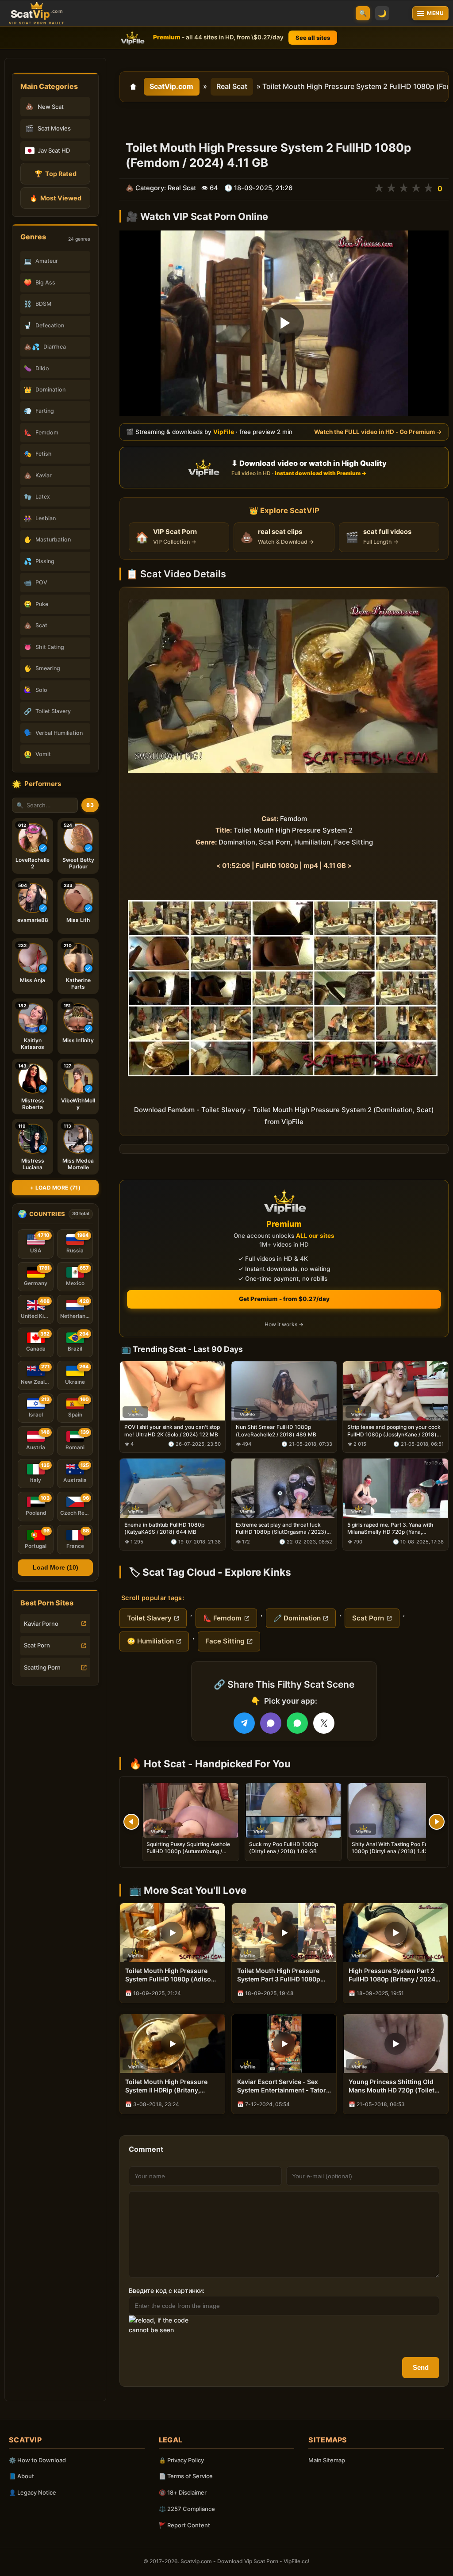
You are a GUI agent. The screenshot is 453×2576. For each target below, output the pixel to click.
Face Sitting (225, 1641)
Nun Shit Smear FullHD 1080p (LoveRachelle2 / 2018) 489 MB (276, 1430)
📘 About (21, 2476)
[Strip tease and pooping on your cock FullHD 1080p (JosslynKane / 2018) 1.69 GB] (395, 1390)
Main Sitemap (327, 2460)
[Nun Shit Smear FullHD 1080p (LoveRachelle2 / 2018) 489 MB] (284, 1390)
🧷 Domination (297, 1618)
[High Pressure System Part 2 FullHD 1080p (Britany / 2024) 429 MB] (396, 1933)
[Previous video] (131, 1822)
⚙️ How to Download (37, 2460)
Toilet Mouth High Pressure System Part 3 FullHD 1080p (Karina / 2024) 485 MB (279, 1975)
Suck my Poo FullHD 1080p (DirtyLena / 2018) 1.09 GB (284, 1848)
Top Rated (56, 174)
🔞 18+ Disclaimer (183, 2492)
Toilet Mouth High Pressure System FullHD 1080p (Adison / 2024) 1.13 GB (172, 1975)
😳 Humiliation (150, 1641)
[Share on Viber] (271, 1723)
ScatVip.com (171, 86)
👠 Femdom (222, 1618)
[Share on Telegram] (244, 1723)
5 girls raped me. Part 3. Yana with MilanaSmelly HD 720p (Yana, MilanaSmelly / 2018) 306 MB (390, 1528)
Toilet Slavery (149, 1618)
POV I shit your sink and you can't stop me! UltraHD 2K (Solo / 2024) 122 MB (172, 1430)
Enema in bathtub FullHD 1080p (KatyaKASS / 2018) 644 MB (164, 1528)
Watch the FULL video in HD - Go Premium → (378, 432)
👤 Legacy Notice (33, 2492)
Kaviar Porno (41, 1624)
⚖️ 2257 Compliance (187, 2509)
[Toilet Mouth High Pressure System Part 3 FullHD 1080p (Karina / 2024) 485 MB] (284, 1933)
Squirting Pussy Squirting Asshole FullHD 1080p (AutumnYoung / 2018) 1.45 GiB (188, 1851)
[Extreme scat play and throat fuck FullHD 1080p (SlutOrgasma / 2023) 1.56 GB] (284, 1488)
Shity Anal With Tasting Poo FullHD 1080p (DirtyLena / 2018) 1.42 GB (395, 1848)
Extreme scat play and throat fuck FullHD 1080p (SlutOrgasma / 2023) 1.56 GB (281, 1528)
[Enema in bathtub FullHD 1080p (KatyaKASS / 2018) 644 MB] (173, 1488)
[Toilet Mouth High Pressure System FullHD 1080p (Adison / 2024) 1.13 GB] (172, 1933)
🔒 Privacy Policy (181, 2460)
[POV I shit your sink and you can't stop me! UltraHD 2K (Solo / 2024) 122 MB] (173, 1390)
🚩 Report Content (184, 2525)
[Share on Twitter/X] (324, 1723)
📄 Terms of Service (186, 2476)
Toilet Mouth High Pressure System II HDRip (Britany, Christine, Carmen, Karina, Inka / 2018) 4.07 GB (172, 2086)
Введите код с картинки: (167, 2290)
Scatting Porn (42, 1667)
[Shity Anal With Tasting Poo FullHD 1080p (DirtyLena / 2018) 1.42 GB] (396, 1810)
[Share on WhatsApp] (297, 1723)
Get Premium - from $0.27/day (284, 1299)
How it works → (284, 1324)
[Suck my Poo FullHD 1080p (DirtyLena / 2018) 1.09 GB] (293, 1810)
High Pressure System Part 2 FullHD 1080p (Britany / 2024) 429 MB (393, 1975)
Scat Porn (37, 1645)
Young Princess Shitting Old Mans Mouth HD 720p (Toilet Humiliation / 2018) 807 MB (392, 2086)
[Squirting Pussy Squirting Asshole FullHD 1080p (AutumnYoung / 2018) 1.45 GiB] (191, 1810)
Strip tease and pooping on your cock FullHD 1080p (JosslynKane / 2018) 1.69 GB (394, 1431)
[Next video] (437, 1822)
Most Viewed (56, 198)
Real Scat (232, 86)
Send (421, 2367)
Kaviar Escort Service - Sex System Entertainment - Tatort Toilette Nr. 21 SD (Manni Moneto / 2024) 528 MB (283, 2086)
